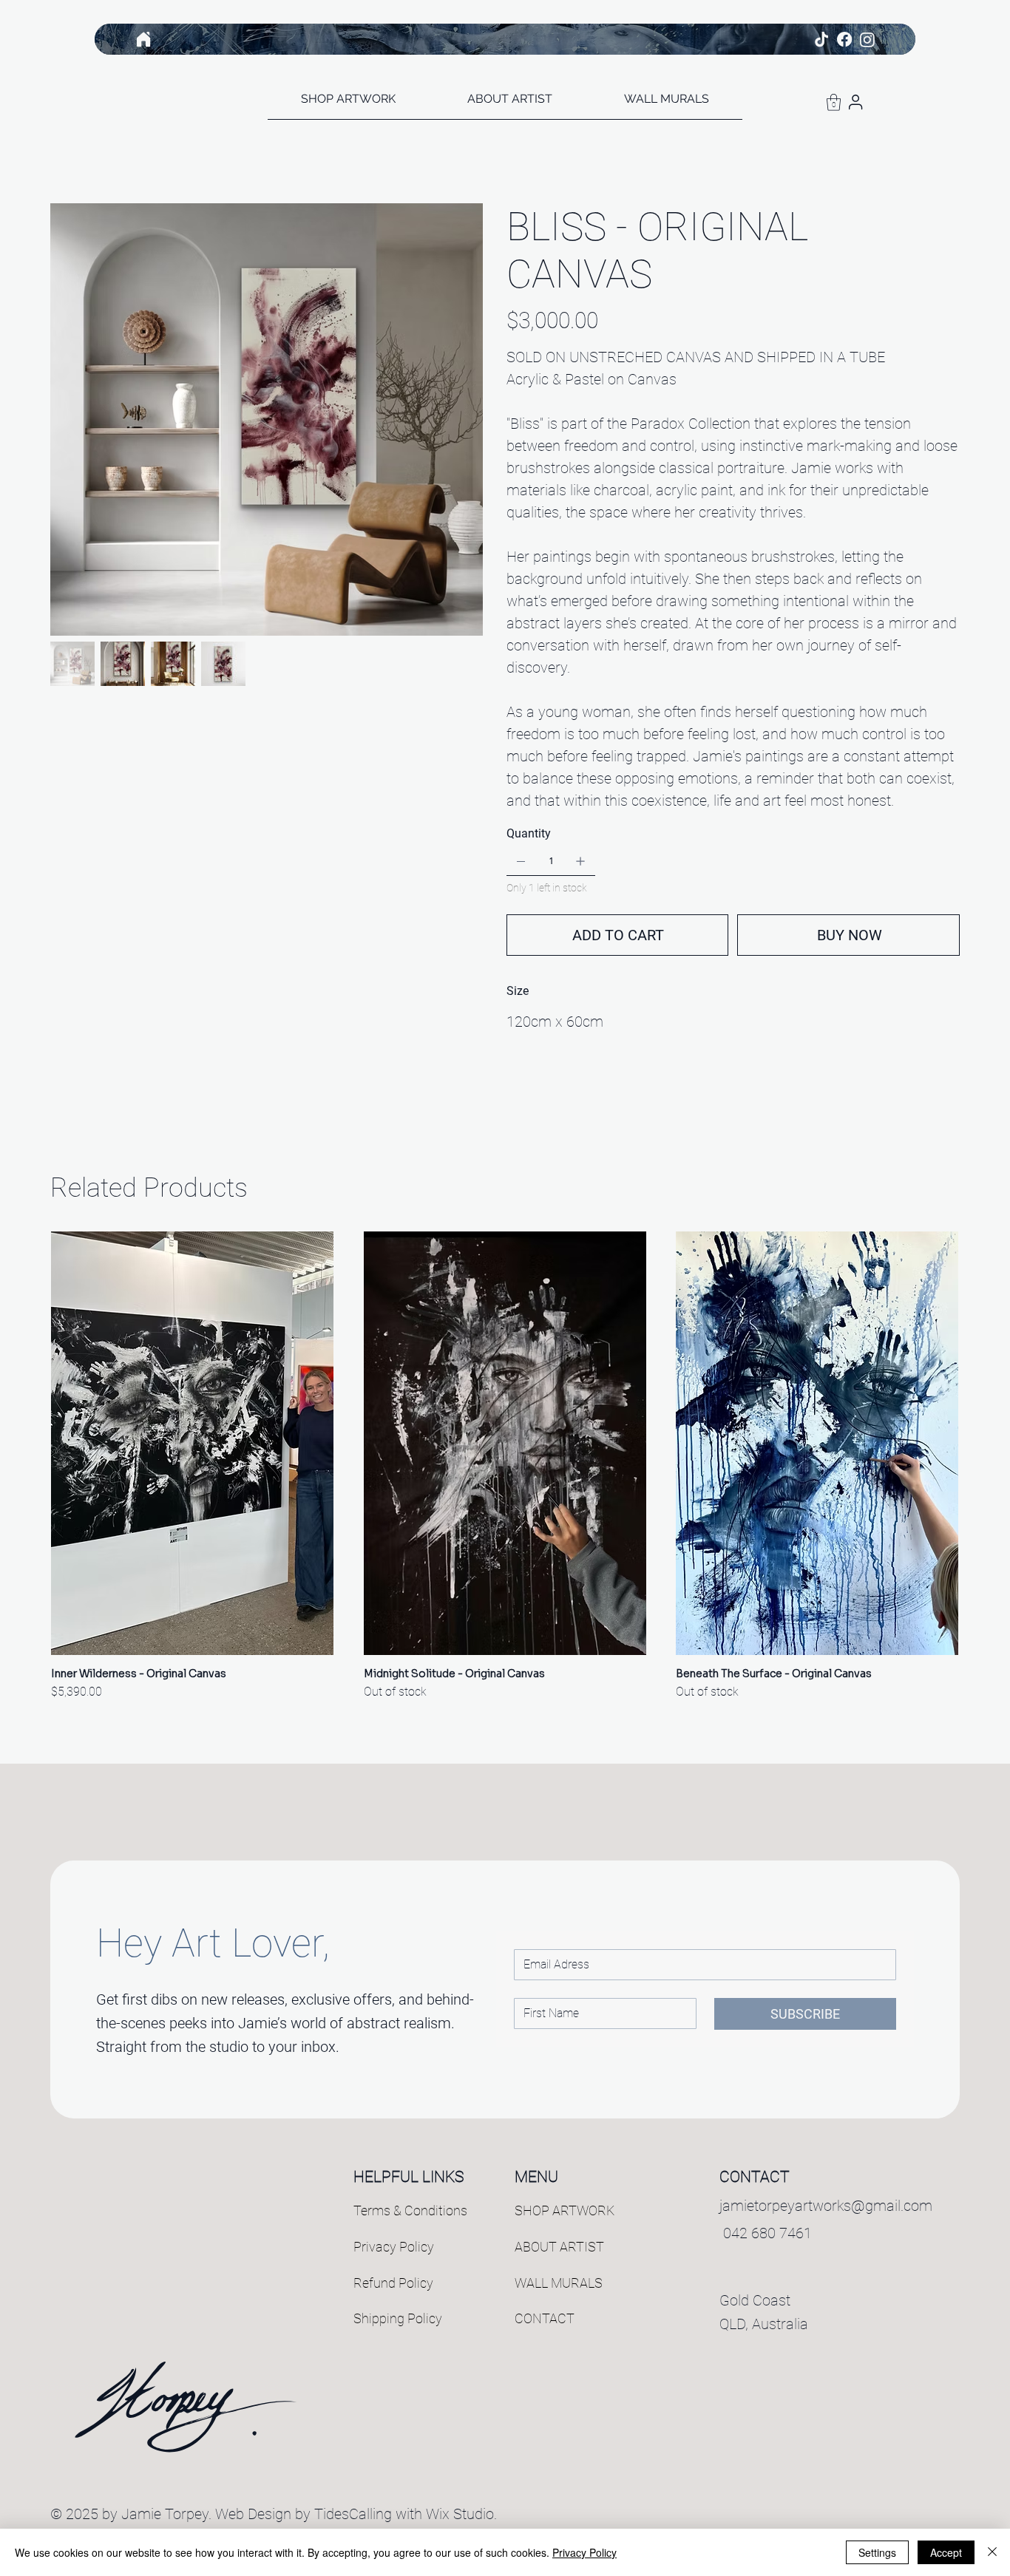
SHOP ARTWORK (565, 2210)
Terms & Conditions (410, 2210)
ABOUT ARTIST (559, 2247)
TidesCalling (353, 2514)
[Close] (992, 2552)
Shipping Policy (398, 2318)
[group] (505, 1466)
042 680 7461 (766, 2233)
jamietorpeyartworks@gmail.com (826, 2206)
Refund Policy (393, 2283)
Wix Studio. (461, 2514)
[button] (834, 102)
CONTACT (545, 2318)
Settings (877, 2552)
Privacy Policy (394, 2247)
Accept (946, 2552)
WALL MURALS (559, 2283)
